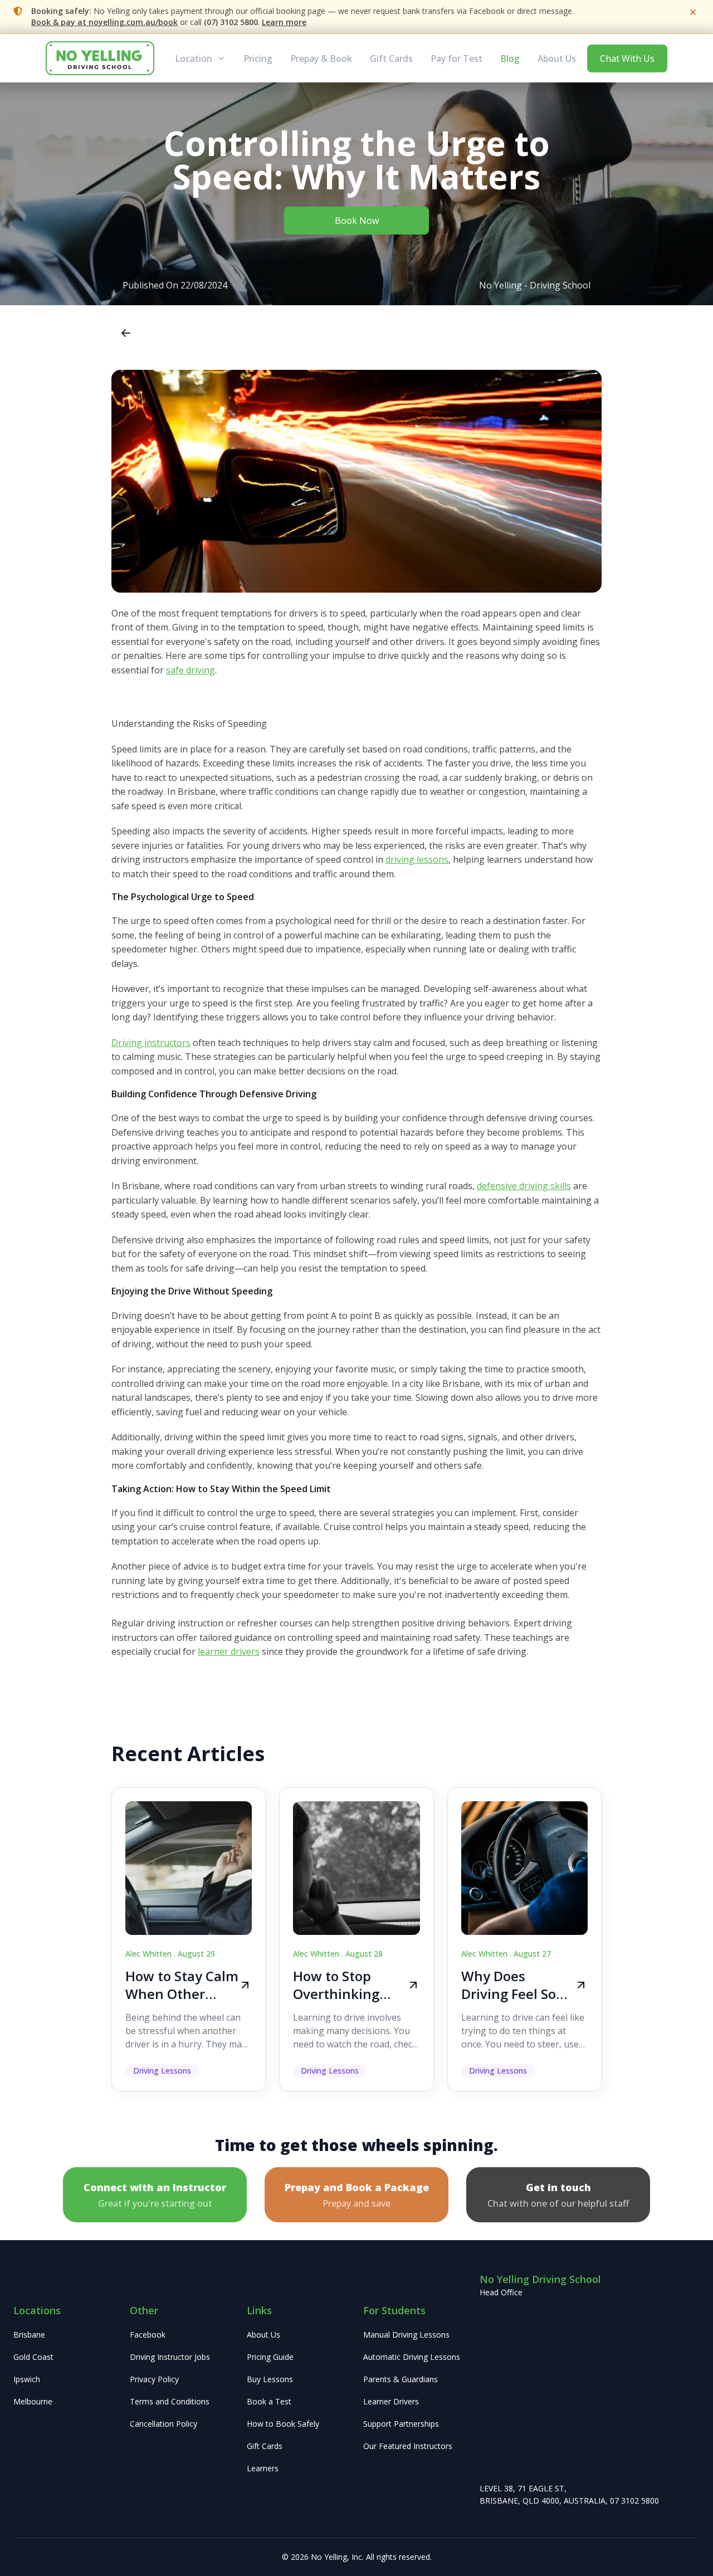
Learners (263, 2468)
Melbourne (33, 2401)
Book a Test (269, 2401)
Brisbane (29, 2335)
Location (194, 58)
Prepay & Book (321, 58)
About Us (557, 58)
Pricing (258, 58)
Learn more (284, 22)
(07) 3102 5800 (231, 22)
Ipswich (27, 2379)
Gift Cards (391, 58)
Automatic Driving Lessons (412, 2357)
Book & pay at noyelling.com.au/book (104, 22)
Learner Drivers (391, 2401)
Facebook (148, 2335)
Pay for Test (456, 58)
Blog (510, 58)
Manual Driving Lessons (406, 2335)
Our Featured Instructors (408, 2446)
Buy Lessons (270, 2379)
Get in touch (558, 2195)
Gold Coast (33, 2357)
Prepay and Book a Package (357, 2195)
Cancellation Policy (163, 2424)
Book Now (357, 221)
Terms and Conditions (170, 2401)
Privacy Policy (154, 2379)
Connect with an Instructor (155, 2195)
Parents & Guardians (401, 2379)
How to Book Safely (283, 2424)
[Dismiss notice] (693, 12)
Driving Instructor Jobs (170, 2357)
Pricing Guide (270, 2357)
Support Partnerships (401, 2424)
